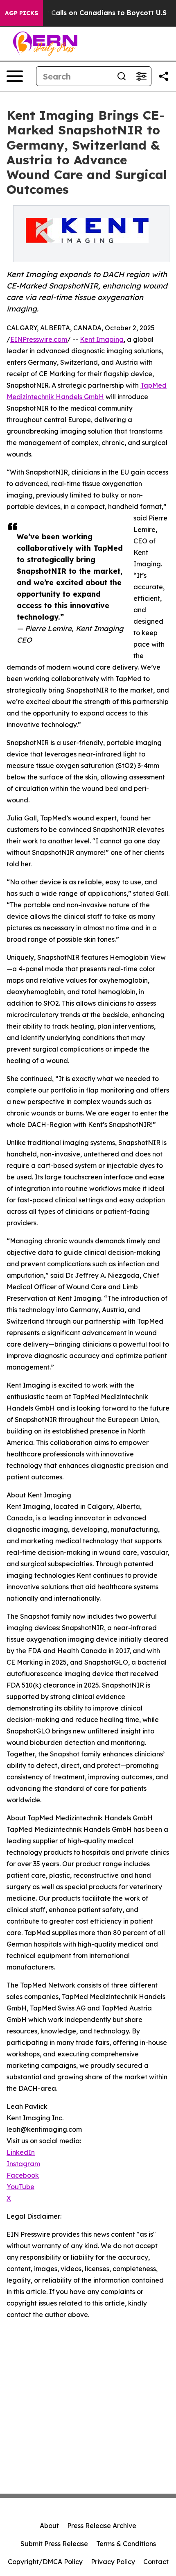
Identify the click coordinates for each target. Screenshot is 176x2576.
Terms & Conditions (126, 2544)
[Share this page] (164, 76)
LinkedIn (21, 2152)
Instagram (23, 2164)
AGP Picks (21, 13)
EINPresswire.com (39, 339)
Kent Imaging (102, 339)
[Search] (122, 76)
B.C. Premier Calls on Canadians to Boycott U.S (87, 13)
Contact (156, 2562)
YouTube (20, 2187)
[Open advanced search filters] (141, 76)
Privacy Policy (113, 2562)
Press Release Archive (102, 2526)
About (49, 2526)
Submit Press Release (54, 2544)
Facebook (23, 2175)
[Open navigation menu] (15, 76)
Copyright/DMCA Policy (45, 2562)
